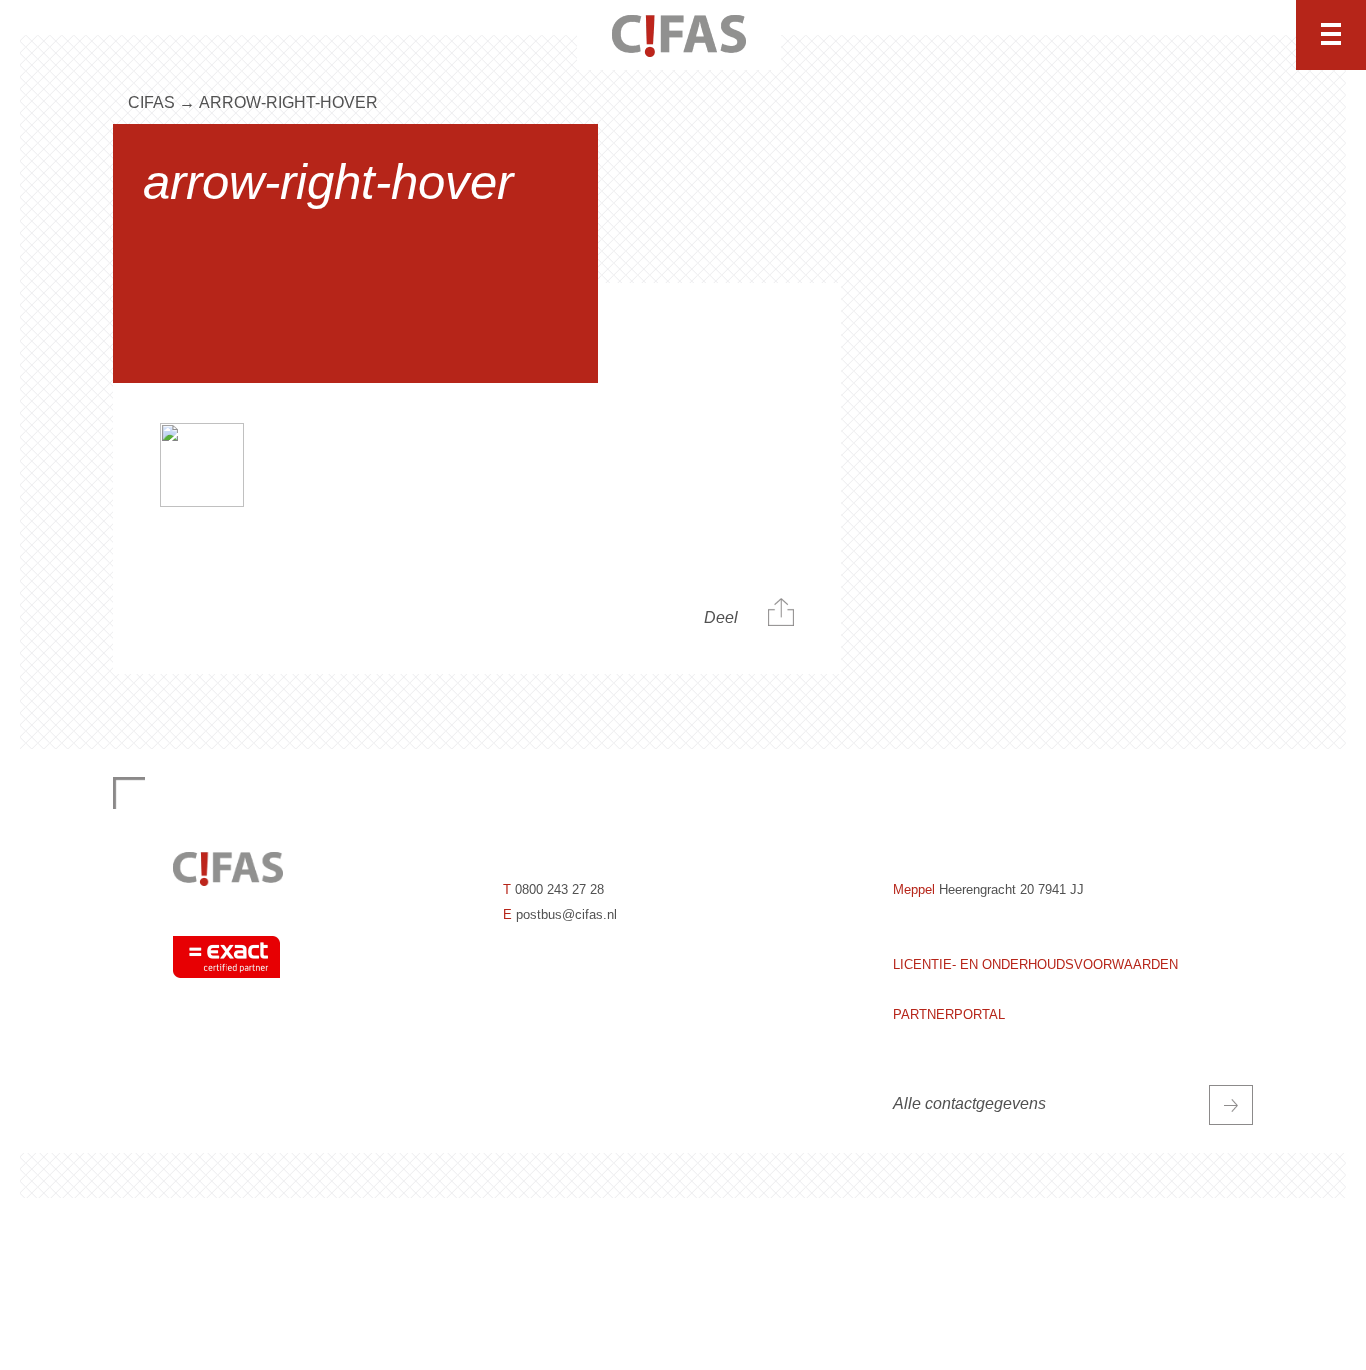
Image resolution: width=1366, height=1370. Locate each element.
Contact (1037, 35)
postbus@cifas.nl (566, 914)
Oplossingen (476, 35)
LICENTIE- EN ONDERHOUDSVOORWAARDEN (1035, 964)
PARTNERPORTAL (949, 1014)
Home (314, 35)
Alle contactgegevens (969, 1103)
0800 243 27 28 (559, 889)
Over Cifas (870, 35)
